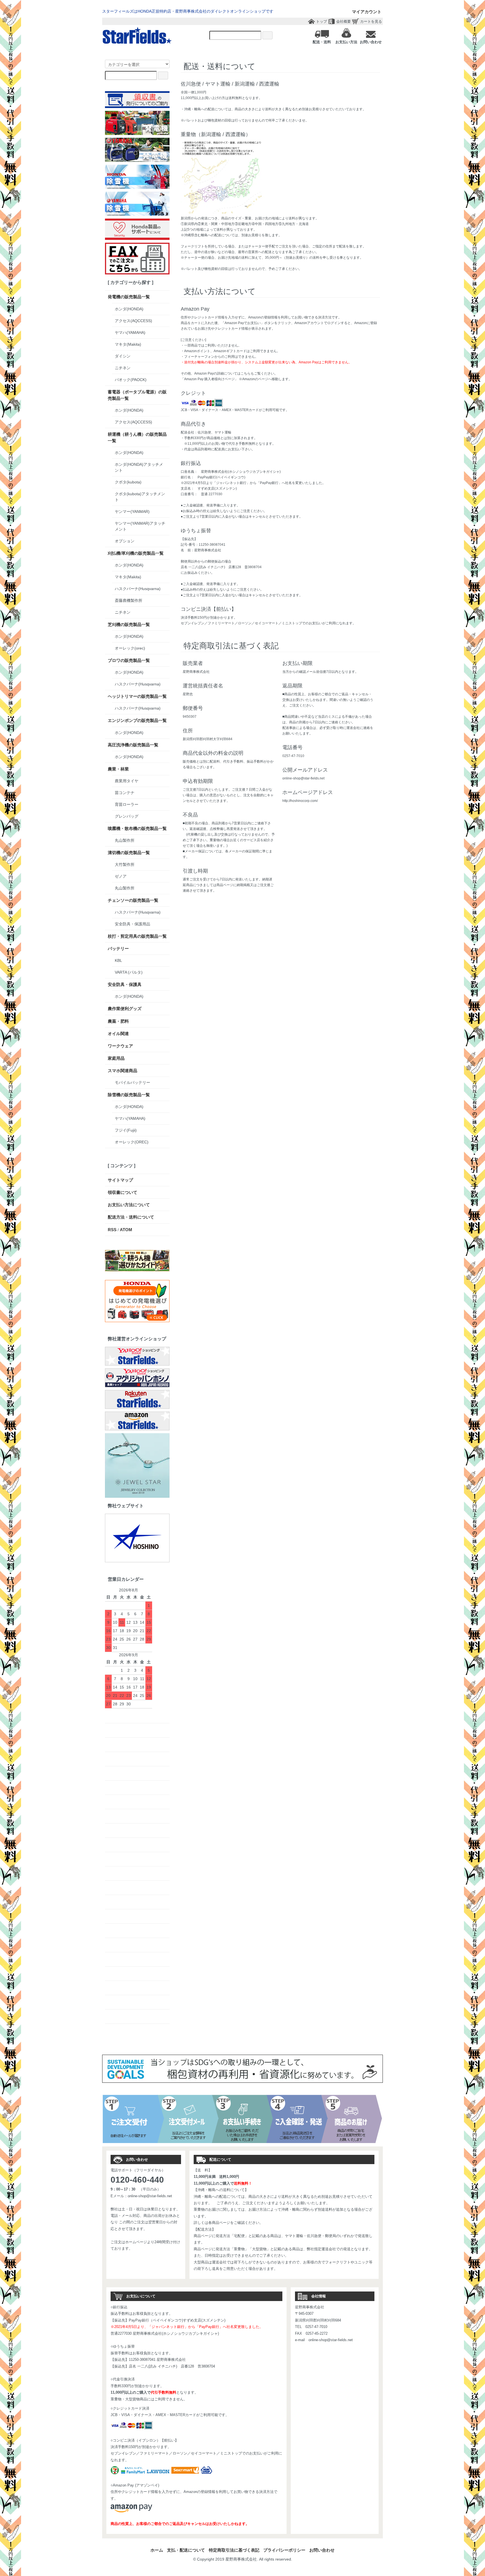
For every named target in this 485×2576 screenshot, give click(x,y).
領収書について (123, 1192)
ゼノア (121, 876)
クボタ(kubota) (128, 482)
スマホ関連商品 (123, 1071)
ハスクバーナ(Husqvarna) (138, 589)
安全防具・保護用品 (132, 924)
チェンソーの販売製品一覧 (133, 900)
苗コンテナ (125, 793)
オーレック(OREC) (132, 1142)
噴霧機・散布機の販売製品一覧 (137, 828)
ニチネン (123, 368)
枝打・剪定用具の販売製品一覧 (137, 936)
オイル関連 (118, 1034)
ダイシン (123, 356)
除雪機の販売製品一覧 (129, 1095)
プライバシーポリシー (284, 2550)
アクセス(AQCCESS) (133, 321)
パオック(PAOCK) (131, 380)
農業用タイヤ (127, 781)
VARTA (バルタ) (129, 972)
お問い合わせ (322, 2550)
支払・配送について (186, 2550)
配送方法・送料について (131, 1217)
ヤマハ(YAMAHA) (130, 332)
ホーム (157, 2550)
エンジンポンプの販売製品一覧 (137, 720)
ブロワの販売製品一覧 (129, 660)
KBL (118, 960)
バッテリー (118, 948)
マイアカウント (367, 12)
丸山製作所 (125, 840)
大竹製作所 (125, 864)
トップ (322, 21)
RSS (112, 1230)
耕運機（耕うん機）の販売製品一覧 (137, 437)
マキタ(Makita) (128, 344)
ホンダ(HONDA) (129, 309)
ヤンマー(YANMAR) (132, 511)
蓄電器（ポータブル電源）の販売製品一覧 (137, 395)
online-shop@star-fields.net (150, 2196)
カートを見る (371, 21)
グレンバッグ (127, 816)
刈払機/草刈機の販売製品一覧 (136, 553)
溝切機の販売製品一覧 (129, 853)
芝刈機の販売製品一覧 (129, 624)
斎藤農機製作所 (129, 600)
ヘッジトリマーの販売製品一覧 (137, 696)
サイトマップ (120, 1180)
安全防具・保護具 (125, 984)
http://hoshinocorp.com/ (300, 801)
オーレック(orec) (130, 648)
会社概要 (344, 21)
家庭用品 (116, 1058)
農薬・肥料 (118, 1021)
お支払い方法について (129, 1205)
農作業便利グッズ (125, 1009)
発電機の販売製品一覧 (129, 297)
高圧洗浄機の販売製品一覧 (133, 745)
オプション (125, 541)
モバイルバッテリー (132, 1082)
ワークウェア (120, 1046)
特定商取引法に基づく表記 (234, 2550)
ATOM (126, 1230)
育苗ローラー (127, 804)
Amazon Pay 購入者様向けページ (209, 379)
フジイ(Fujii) (126, 1130)
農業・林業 (118, 769)
